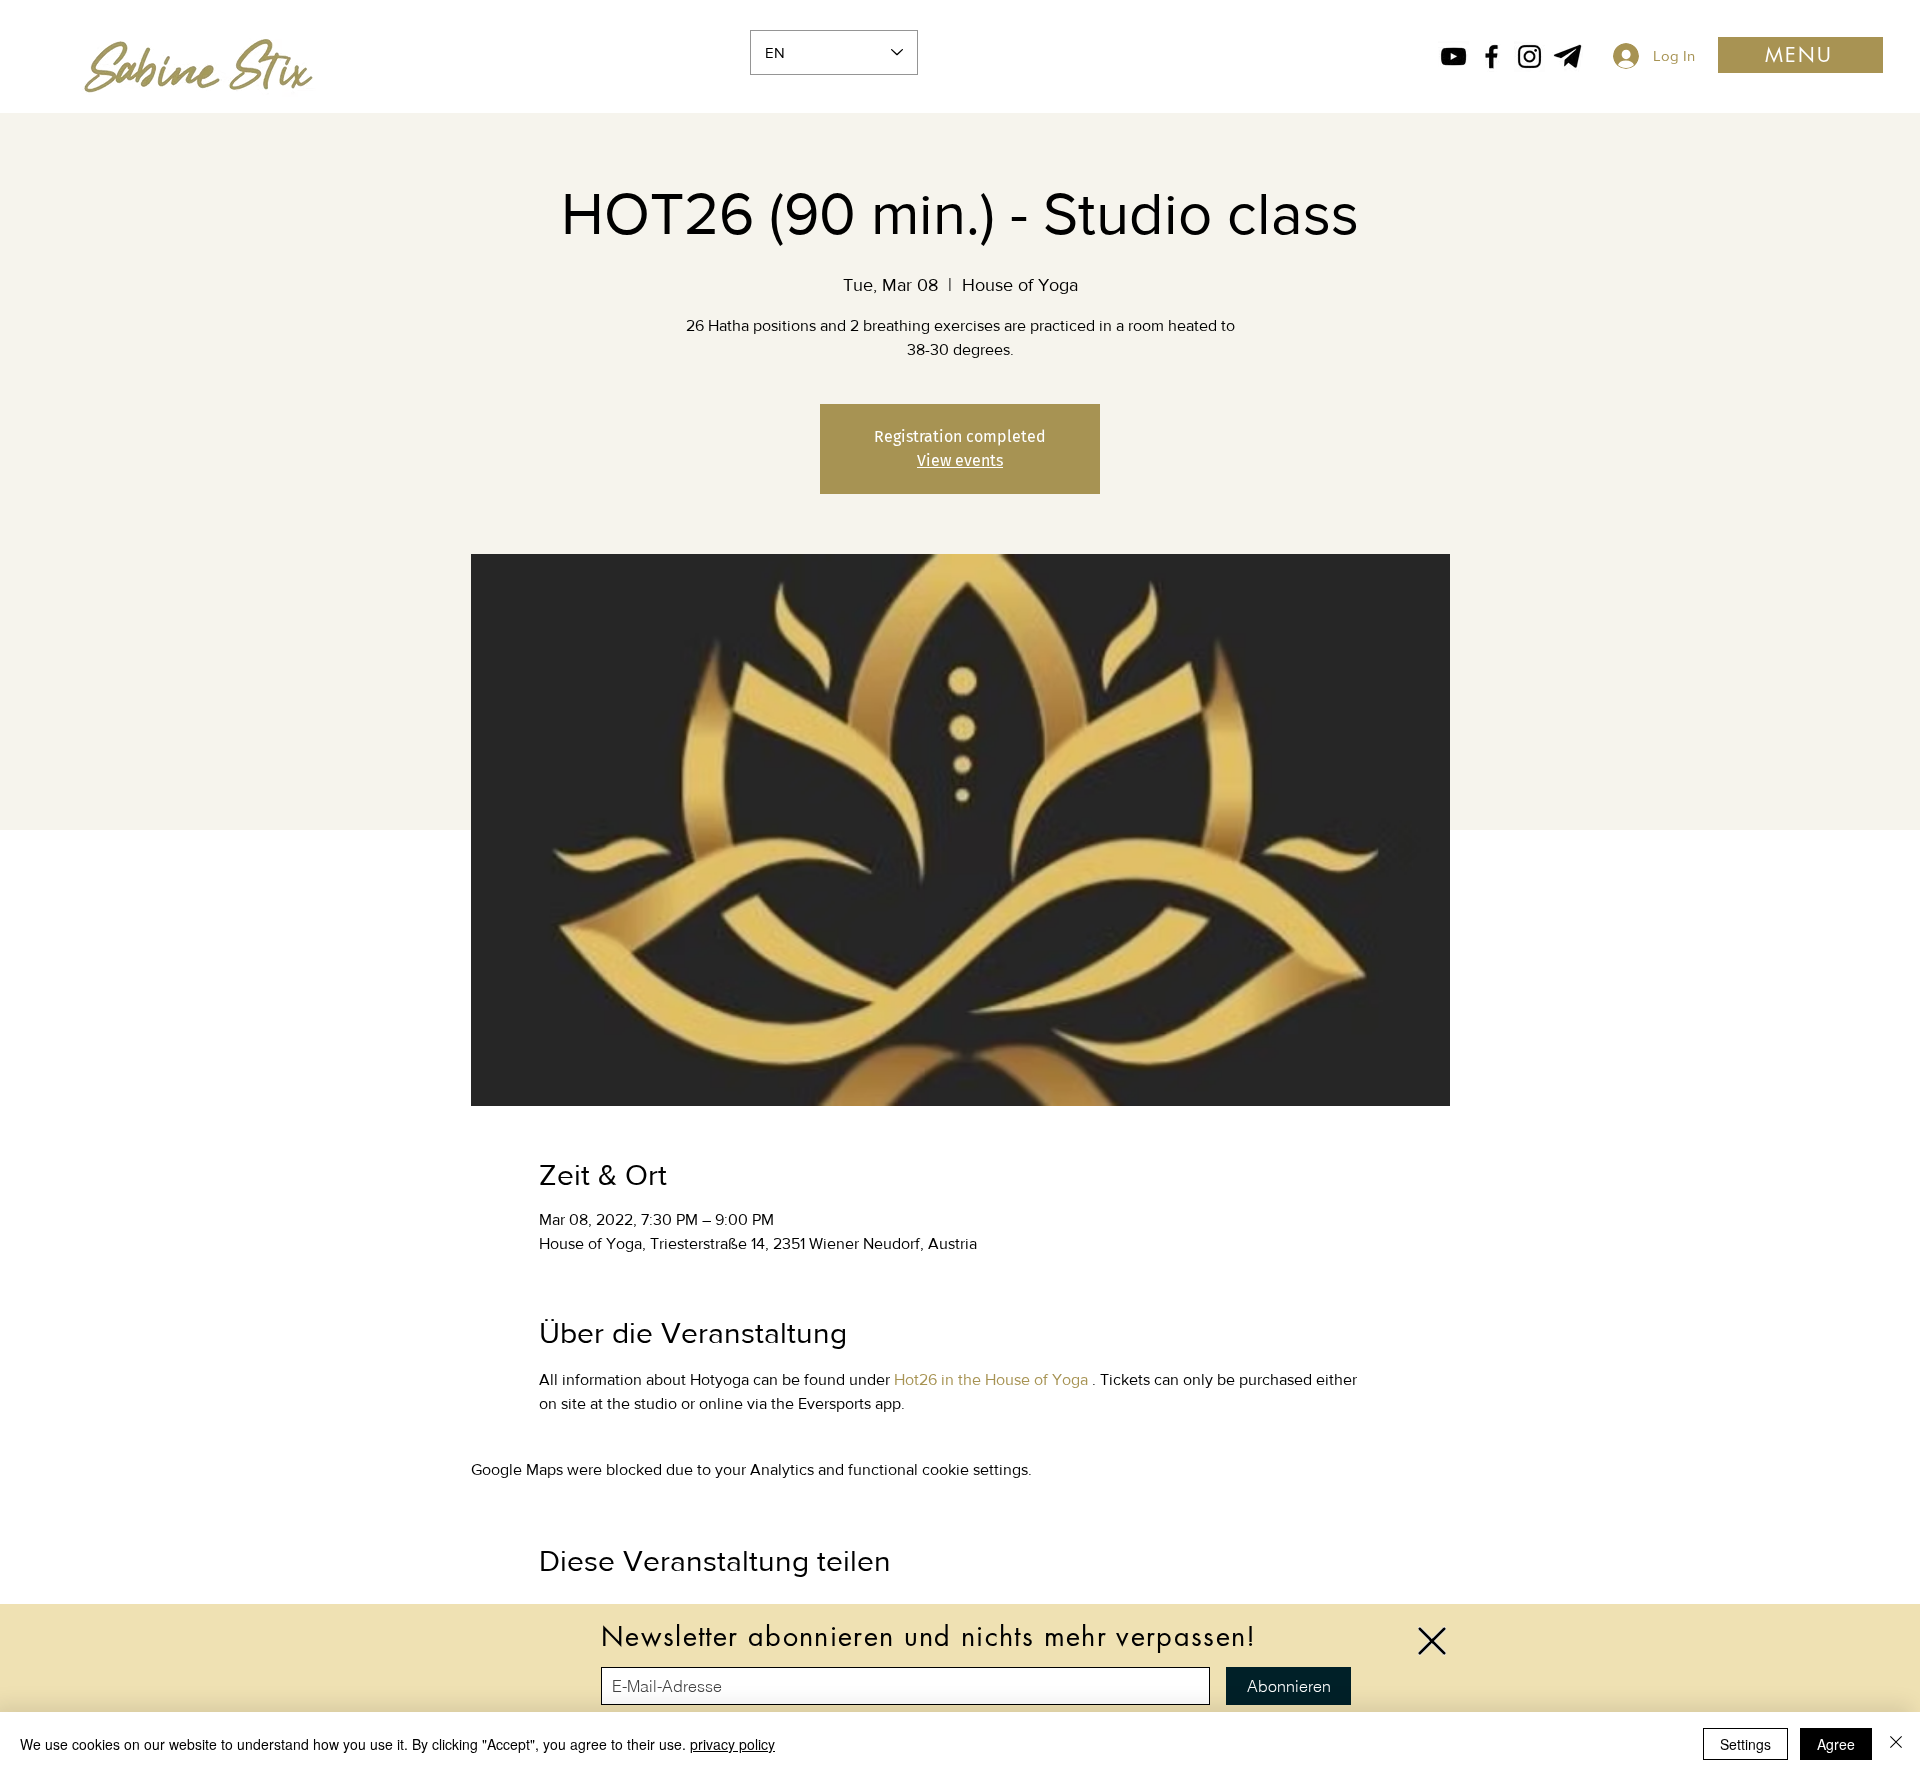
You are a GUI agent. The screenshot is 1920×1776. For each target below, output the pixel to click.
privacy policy (732, 1744)
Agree (1836, 1744)
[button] (1432, 1641)
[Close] (1896, 1744)
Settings (1745, 1744)
